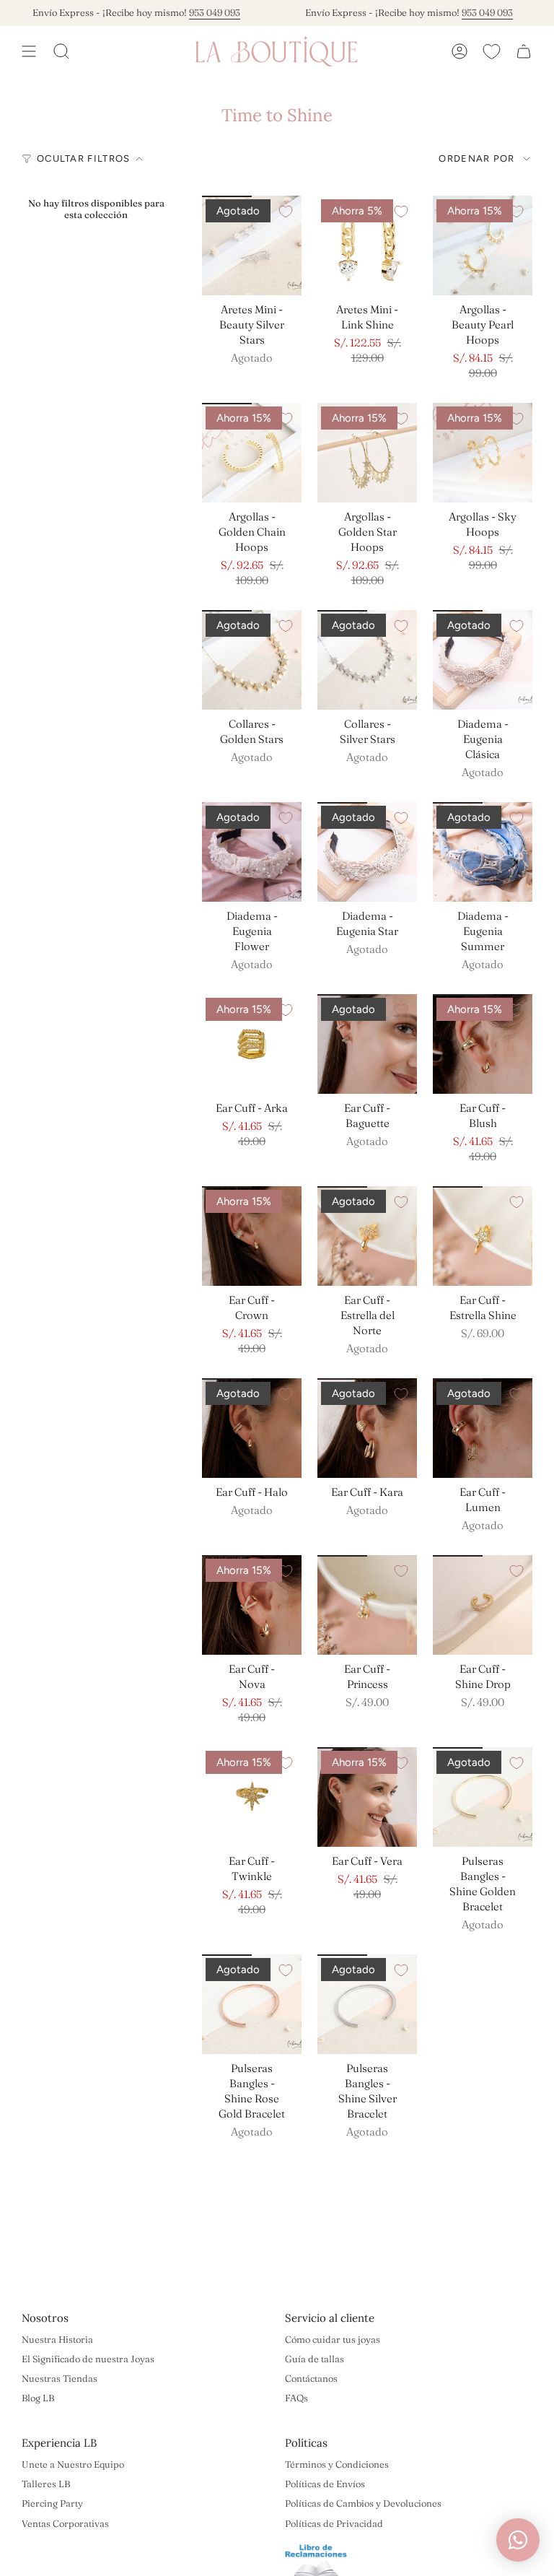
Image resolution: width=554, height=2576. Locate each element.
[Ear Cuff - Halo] (252, 1428)
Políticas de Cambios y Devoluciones (363, 2503)
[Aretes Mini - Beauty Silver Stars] (252, 245)
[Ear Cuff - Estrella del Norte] (367, 1236)
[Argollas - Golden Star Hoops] (367, 453)
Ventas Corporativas (65, 2523)
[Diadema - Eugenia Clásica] (483, 660)
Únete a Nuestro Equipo (73, 2464)
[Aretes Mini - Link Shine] (367, 245)
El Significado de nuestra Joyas (88, 2359)
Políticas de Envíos (325, 2484)
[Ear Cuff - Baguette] (367, 1044)
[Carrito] (524, 51)
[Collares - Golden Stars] (252, 660)
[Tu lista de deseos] (492, 51)
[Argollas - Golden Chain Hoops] (252, 453)
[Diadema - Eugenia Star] (367, 852)
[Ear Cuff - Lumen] (483, 1428)
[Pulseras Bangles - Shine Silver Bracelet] (367, 2004)
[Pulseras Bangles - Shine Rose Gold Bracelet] (252, 2004)
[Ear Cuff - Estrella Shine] (483, 1236)
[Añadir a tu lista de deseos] (286, 212)
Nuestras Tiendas (60, 2378)
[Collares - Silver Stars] (367, 660)
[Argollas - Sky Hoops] (483, 453)
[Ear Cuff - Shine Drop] (483, 1605)
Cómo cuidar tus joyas (333, 2339)
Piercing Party (52, 2503)
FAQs (296, 2398)
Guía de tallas (315, 2359)
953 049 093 (192, 12)
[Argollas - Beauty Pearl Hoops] (483, 245)
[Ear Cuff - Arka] (252, 1044)
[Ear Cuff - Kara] (367, 1428)
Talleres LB (46, 2484)
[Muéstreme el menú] (29, 51)
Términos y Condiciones (337, 2464)
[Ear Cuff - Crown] (252, 1236)
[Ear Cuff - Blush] (483, 1044)
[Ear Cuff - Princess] (367, 1605)
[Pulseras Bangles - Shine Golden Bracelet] (483, 1797)
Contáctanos (311, 2378)
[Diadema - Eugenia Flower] (252, 852)
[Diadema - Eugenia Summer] (483, 852)
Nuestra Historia (57, 2339)
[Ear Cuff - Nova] (252, 1605)
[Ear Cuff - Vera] (367, 1797)
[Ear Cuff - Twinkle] (252, 1797)
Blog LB (38, 2398)
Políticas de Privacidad (334, 2523)
